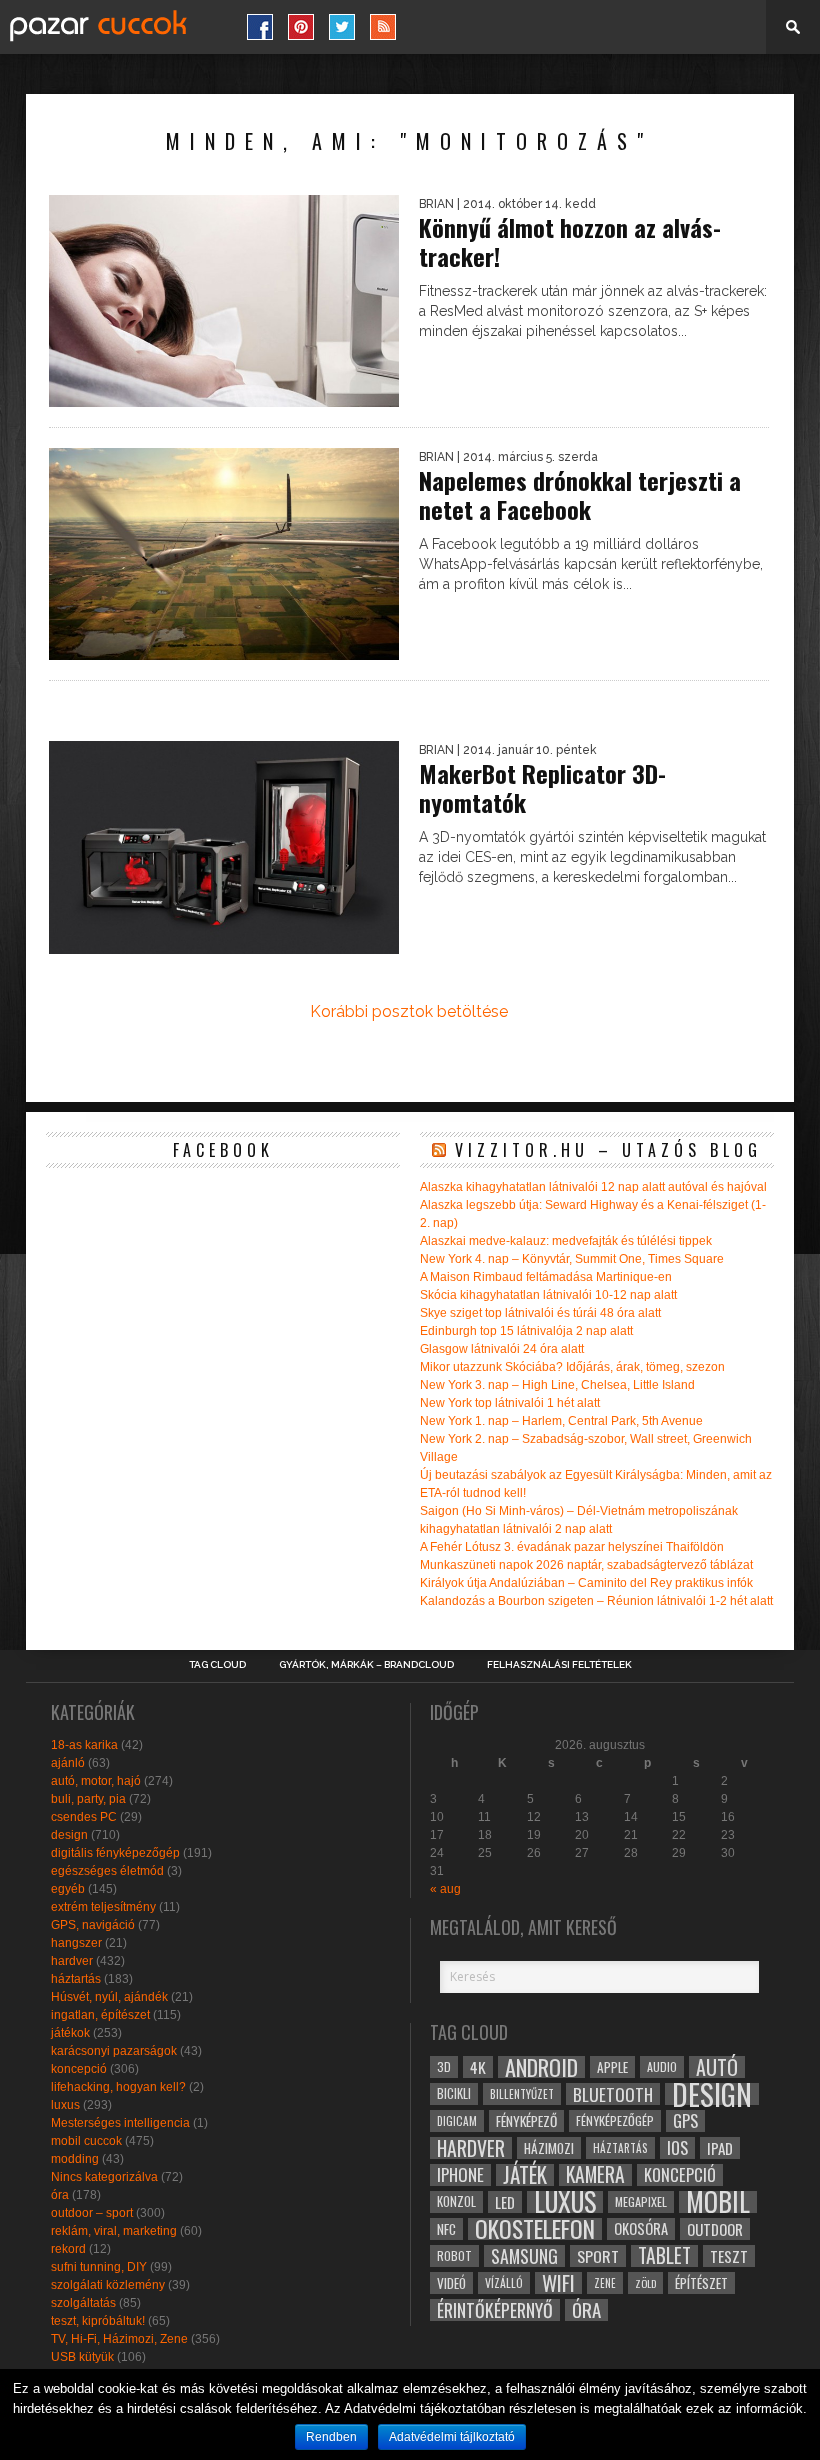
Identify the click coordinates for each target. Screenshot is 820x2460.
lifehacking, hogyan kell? (118, 2087)
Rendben (331, 2437)
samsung (524, 2256)
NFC (446, 2228)
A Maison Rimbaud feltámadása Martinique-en (546, 1277)
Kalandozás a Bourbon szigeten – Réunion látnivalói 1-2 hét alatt (596, 1601)
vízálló (504, 2282)
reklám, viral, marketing (114, 2231)
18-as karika (84, 1745)
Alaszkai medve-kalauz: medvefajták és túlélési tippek (566, 1241)
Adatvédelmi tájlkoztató (452, 2437)
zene (605, 2283)
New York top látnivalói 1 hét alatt (510, 1403)
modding (75, 2159)
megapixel (641, 2201)
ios (677, 2148)
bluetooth (613, 2094)
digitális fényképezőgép (115, 1853)
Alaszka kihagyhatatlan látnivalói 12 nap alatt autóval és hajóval (593, 1187)
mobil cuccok (86, 2141)
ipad (720, 2148)
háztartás (76, 1979)
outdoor (715, 2229)
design (69, 1835)
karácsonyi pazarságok (114, 2051)
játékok (70, 2033)
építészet (701, 2283)
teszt (729, 2256)
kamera (595, 2175)
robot (454, 2255)
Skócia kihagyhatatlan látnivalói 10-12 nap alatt (548, 1295)
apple (612, 2067)
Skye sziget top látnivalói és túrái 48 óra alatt (540, 1313)
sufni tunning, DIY (99, 2267)
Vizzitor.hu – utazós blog (608, 1150)
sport (598, 2256)
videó (451, 2283)
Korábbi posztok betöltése (409, 1011)
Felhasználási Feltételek (559, 1665)
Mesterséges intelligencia (120, 2123)
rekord (68, 2249)
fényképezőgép (615, 2120)
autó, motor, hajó (96, 1781)
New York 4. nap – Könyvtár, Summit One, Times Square (572, 1259)
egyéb (68, 1889)
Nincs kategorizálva (104, 2177)
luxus (65, 2105)
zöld (645, 2283)
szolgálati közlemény (108, 2285)
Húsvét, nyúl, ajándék (109, 1997)
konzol (456, 2201)
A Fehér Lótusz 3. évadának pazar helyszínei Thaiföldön (572, 1547)
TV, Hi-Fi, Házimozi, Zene (119, 2339)
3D (444, 2066)
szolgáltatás (83, 2303)
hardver (72, 1961)
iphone (460, 2175)
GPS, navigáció (93, 1925)
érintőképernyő (495, 2310)
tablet (664, 2256)
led (505, 2202)
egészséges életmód (107, 1871)
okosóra (641, 2228)
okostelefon (535, 2229)
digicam (457, 2120)
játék (525, 2175)
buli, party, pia (88, 1799)
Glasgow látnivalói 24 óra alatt (502, 1349)
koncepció (79, 2069)
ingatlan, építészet (100, 2015)
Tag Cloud (217, 1665)
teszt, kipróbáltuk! (98, 2321)
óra (60, 2195)
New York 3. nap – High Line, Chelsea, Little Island (557, 1385)
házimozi (549, 2148)
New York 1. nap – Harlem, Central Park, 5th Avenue (561, 1421)
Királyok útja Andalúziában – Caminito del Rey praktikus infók (586, 1583)
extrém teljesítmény (103, 1907)
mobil (718, 2202)
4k (478, 2067)
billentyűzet (522, 2093)
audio (662, 2066)
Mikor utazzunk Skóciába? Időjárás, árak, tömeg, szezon (572, 1367)
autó (717, 2067)
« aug (445, 1889)
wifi (558, 2283)
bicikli (454, 2093)
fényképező (526, 2121)
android (541, 2067)
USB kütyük (82, 2357)
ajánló (68, 1763)
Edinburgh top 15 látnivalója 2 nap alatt (526, 1331)
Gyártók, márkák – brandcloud (366, 1665)
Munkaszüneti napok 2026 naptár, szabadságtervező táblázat (586, 1565)
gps (685, 2121)
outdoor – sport (92, 2213)
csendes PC (84, 1817)
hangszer (76, 1943)
